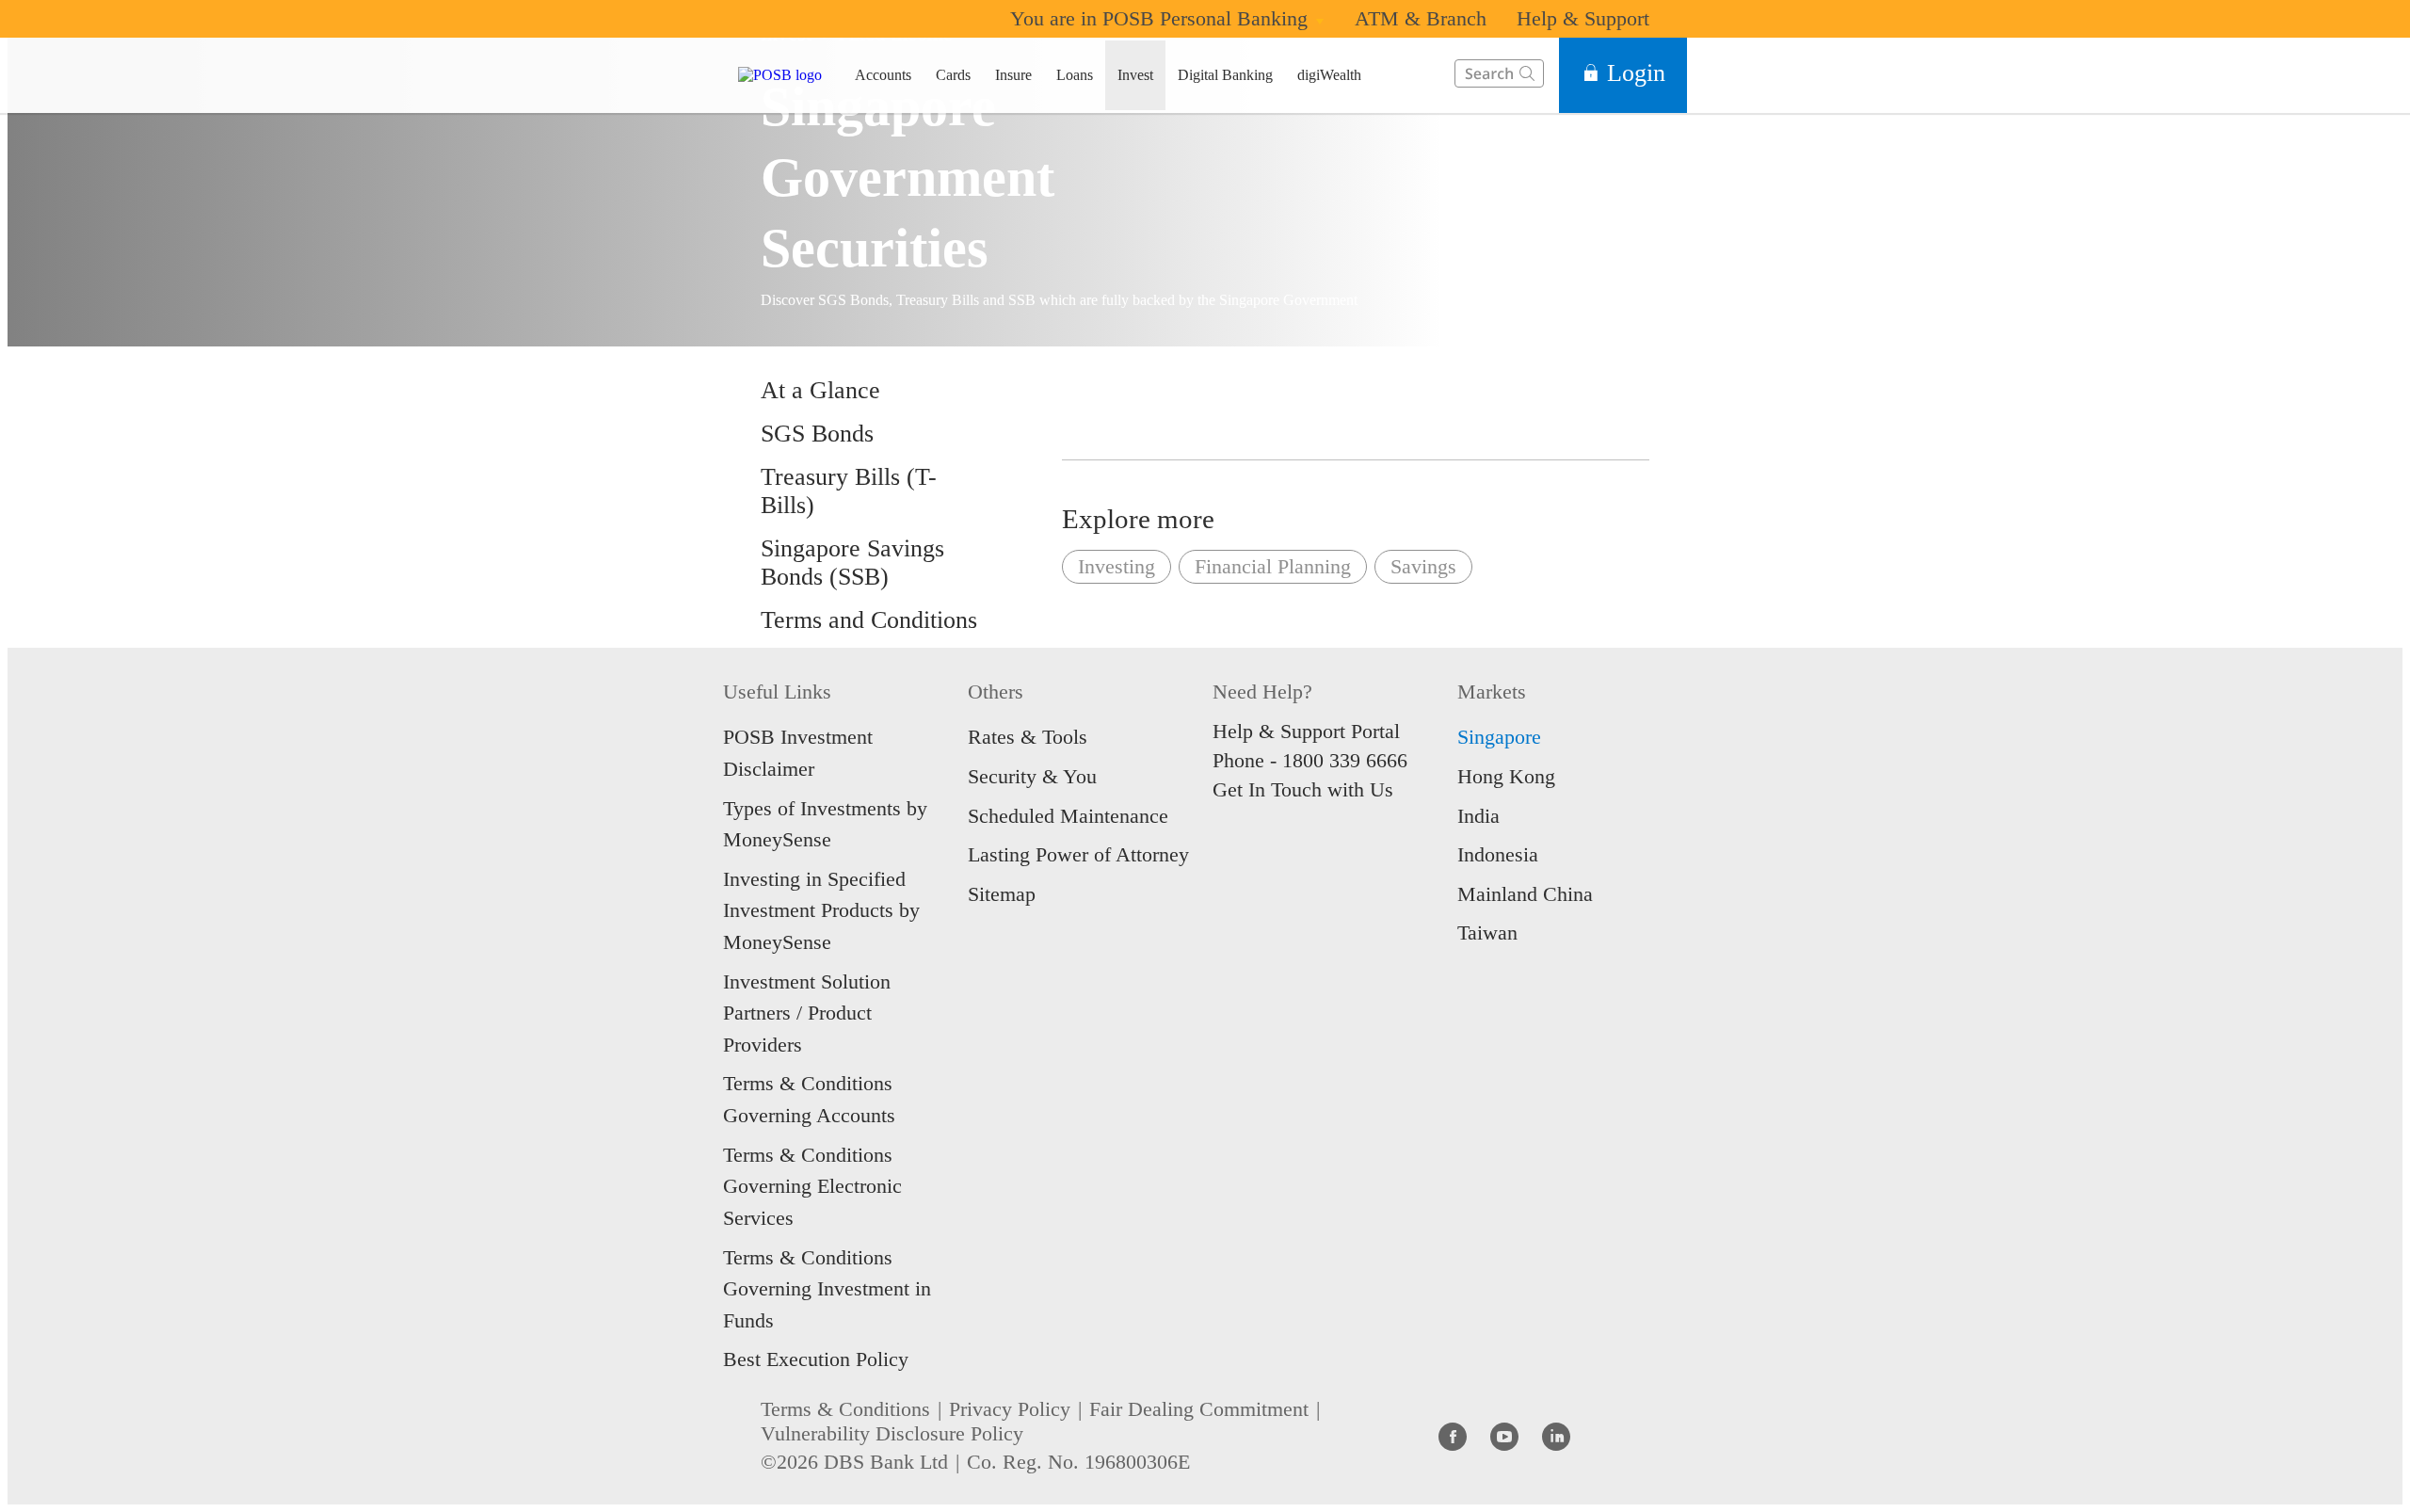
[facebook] (1453, 1436)
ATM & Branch (1421, 18)
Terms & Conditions (845, 1409)
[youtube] (1504, 1436)
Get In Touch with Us (1303, 789)
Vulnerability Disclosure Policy (892, 1433)
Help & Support (1583, 18)
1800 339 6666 (1345, 760)
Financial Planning (1273, 566)
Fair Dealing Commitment (1199, 1409)
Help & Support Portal (1306, 731)
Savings (1423, 566)
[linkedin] (1556, 1436)
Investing (1117, 566)
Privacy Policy (1010, 1409)
